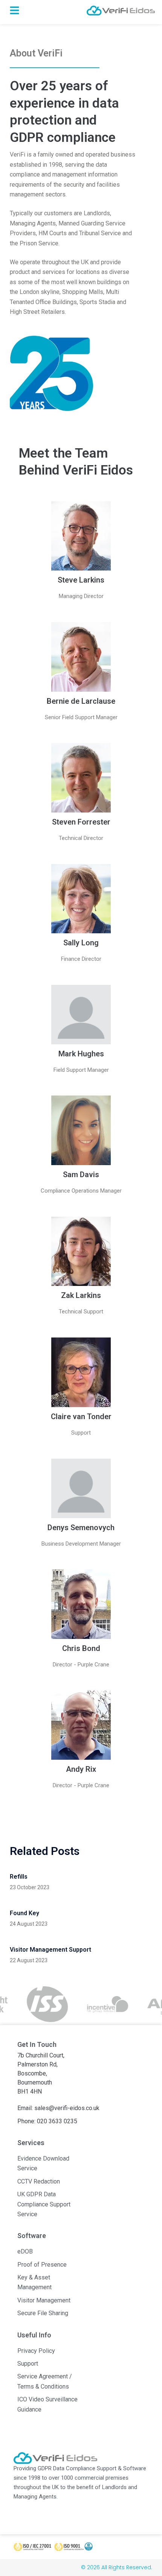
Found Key (24, 1913)
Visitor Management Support (50, 1950)
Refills (19, 1877)
